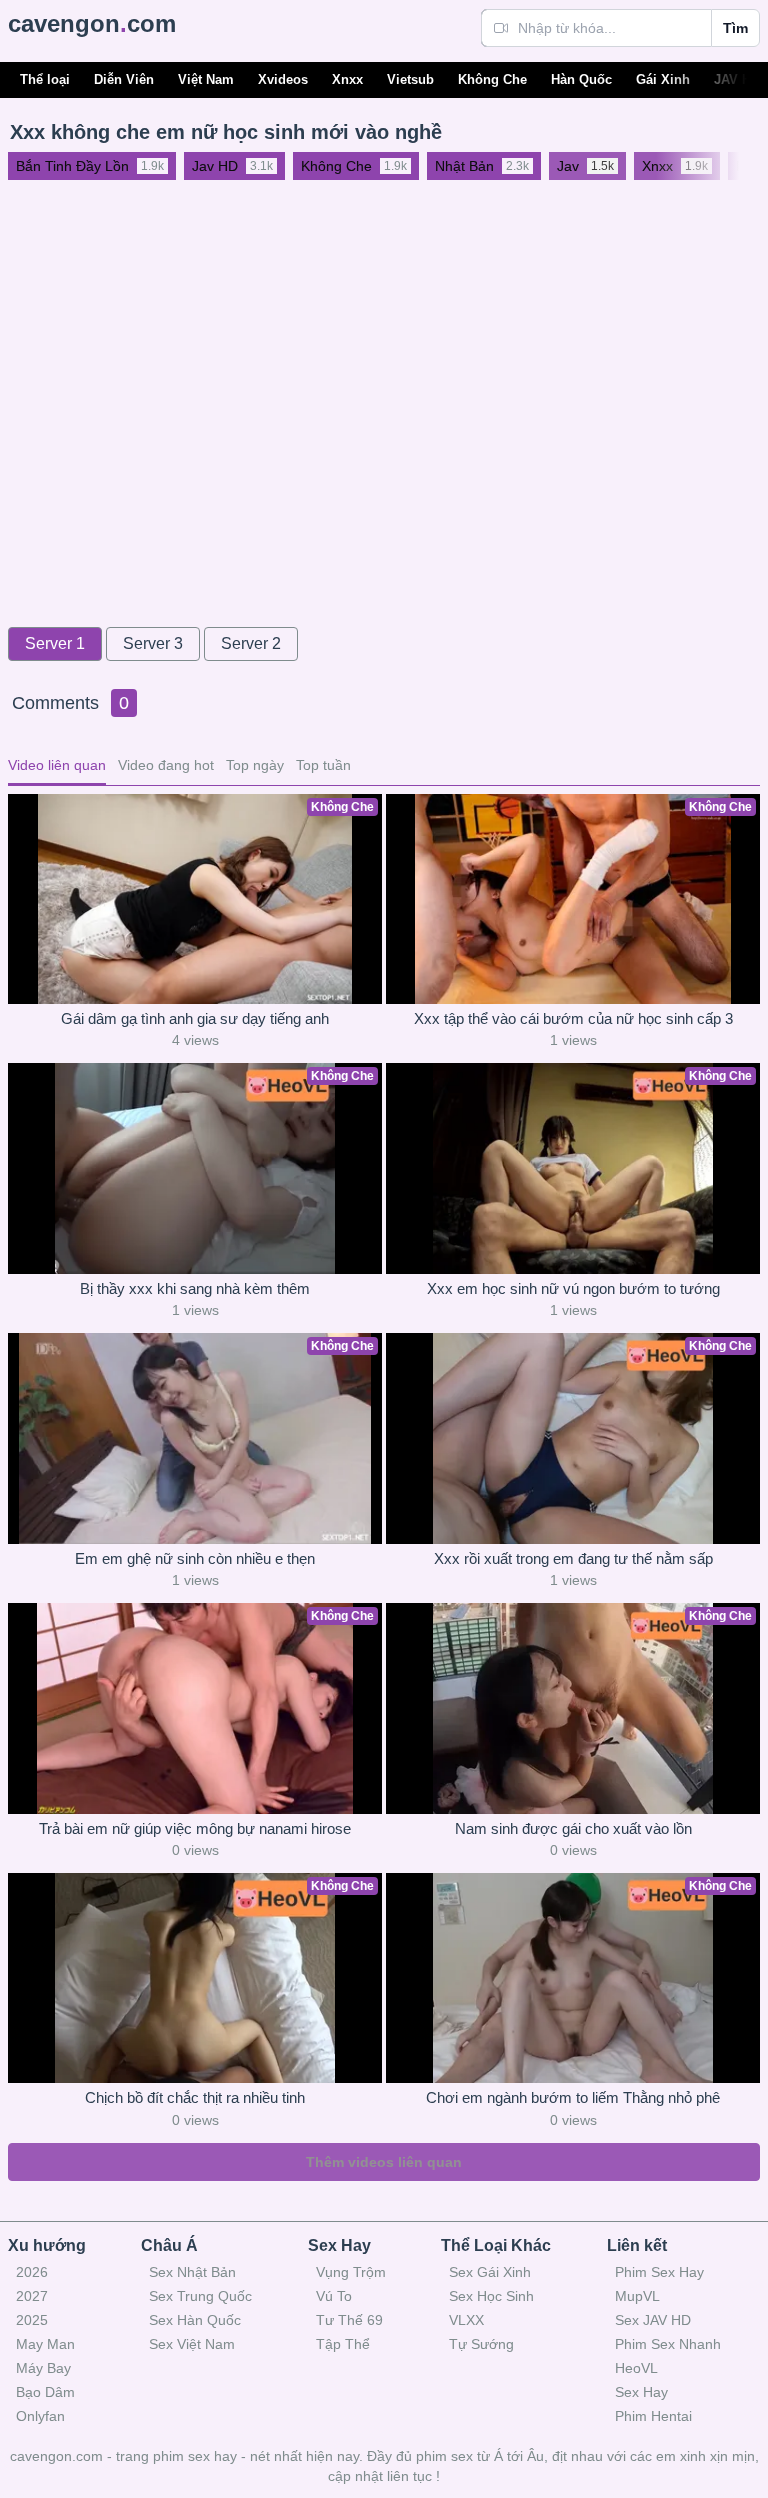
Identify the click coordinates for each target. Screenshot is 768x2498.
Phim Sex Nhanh (668, 2344)
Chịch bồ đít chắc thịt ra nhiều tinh (195, 2097)
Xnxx (347, 79)
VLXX (466, 2320)
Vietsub (410, 79)
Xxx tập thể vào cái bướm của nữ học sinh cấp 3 (573, 1018)
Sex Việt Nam (192, 2344)
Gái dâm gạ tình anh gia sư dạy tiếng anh (195, 1018)
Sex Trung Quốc (200, 2296)
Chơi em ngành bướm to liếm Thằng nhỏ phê (573, 2097)
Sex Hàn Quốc (195, 2320)
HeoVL (636, 2368)
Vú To (334, 2296)
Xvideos (283, 79)
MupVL (637, 2296)
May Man (45, 2344)
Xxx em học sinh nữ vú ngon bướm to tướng (573, 1288)
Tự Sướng (481, 2344)
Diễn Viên (124, 79)
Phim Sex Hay (659, 2272)
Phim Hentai (653, 2416)
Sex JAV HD (653, 2320)
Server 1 (55, 643)
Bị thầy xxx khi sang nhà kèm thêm (195, 1288)
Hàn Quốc (581, 79)
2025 (32, 2320)
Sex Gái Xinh (490, 2272)
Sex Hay (641, 2392)
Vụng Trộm (351, 2272)
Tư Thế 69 (349, 2320)
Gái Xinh (663, 79)
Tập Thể (343, 2344)
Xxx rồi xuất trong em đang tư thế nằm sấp (573, 1558)
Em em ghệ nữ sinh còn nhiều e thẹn (195, 1558)
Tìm (735, 28)
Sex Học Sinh (491, 2296)
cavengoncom (92, 23)
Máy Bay (43, 2368)
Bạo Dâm (45, 2392)
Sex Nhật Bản (192, 2272)
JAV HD (737, 79)
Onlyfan (40, 2416)
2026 (32, 2272)
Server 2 (251, 643)
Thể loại (45, 79)
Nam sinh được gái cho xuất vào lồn (573, 1828)
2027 (32, 2296)
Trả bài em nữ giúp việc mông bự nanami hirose (195, 1828)
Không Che (492, 79)
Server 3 (153, 643)
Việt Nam (206, 79)
